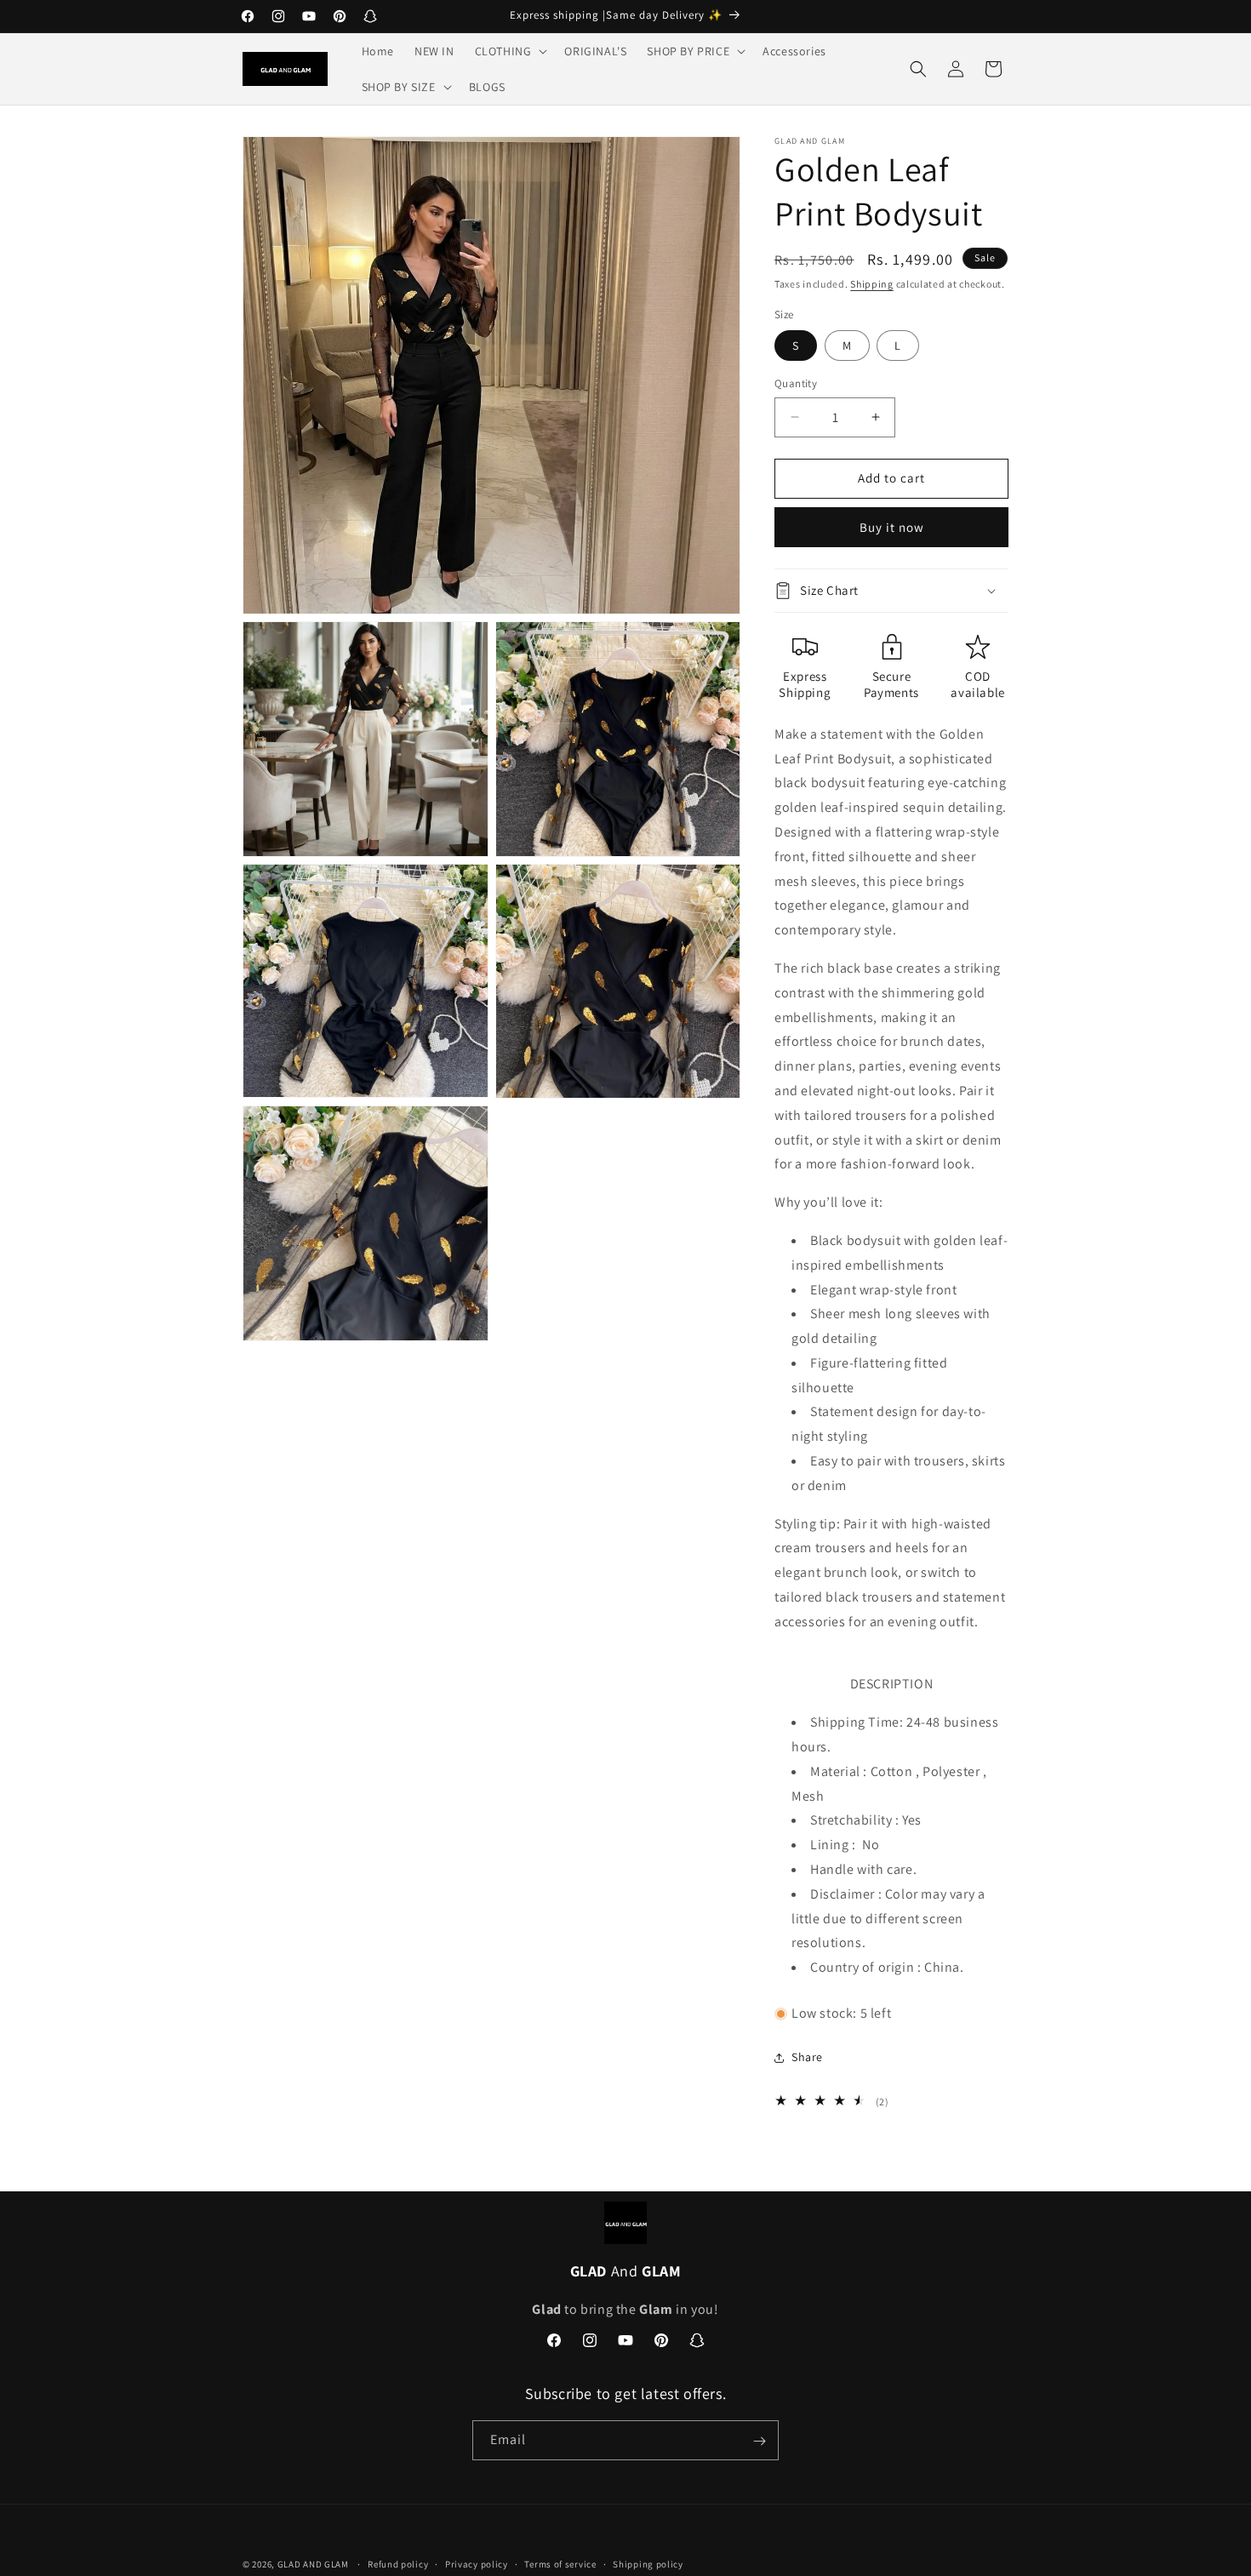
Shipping (872, 284)
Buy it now (892, 527)
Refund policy (398, 2563)
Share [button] (807, 2057)
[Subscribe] (759, 2441)
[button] (510, 51)
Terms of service (560, 2563)
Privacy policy (477, 2563)
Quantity (796, 383)
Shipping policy (648, 2563)
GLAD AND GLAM (313, 2564)
